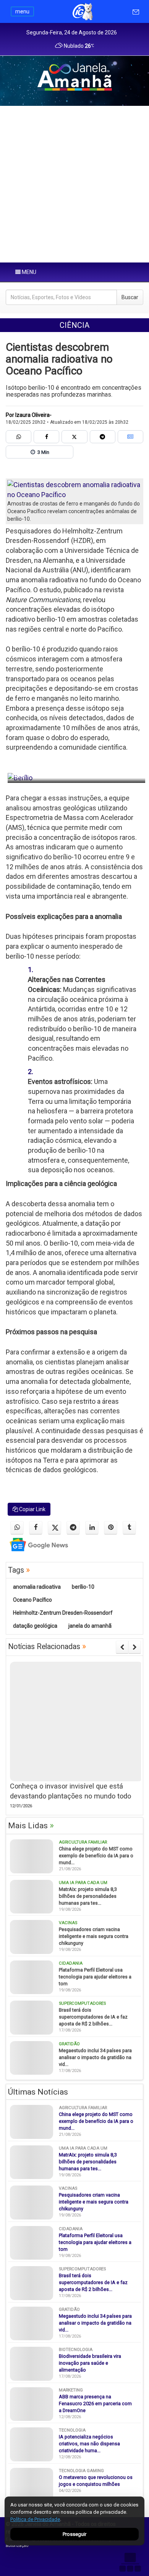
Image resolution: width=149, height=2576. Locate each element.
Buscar (130, 297)
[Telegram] (103, 437)
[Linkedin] (92, 1528)
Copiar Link (32, 1509)
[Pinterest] (111, 1528)
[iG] (82, 11)
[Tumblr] (129, 1528)
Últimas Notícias (38, 2092)
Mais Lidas (31, 1826)
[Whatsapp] (19, 437)
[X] (74, 437)
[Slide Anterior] (122, 1647)
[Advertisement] (74, 184)
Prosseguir (74, 2534)
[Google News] (130, 437)
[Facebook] (46, 437)
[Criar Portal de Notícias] (130, 2562)
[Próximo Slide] (135, 1647)
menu (22, 11)
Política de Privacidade (35, 2519)
